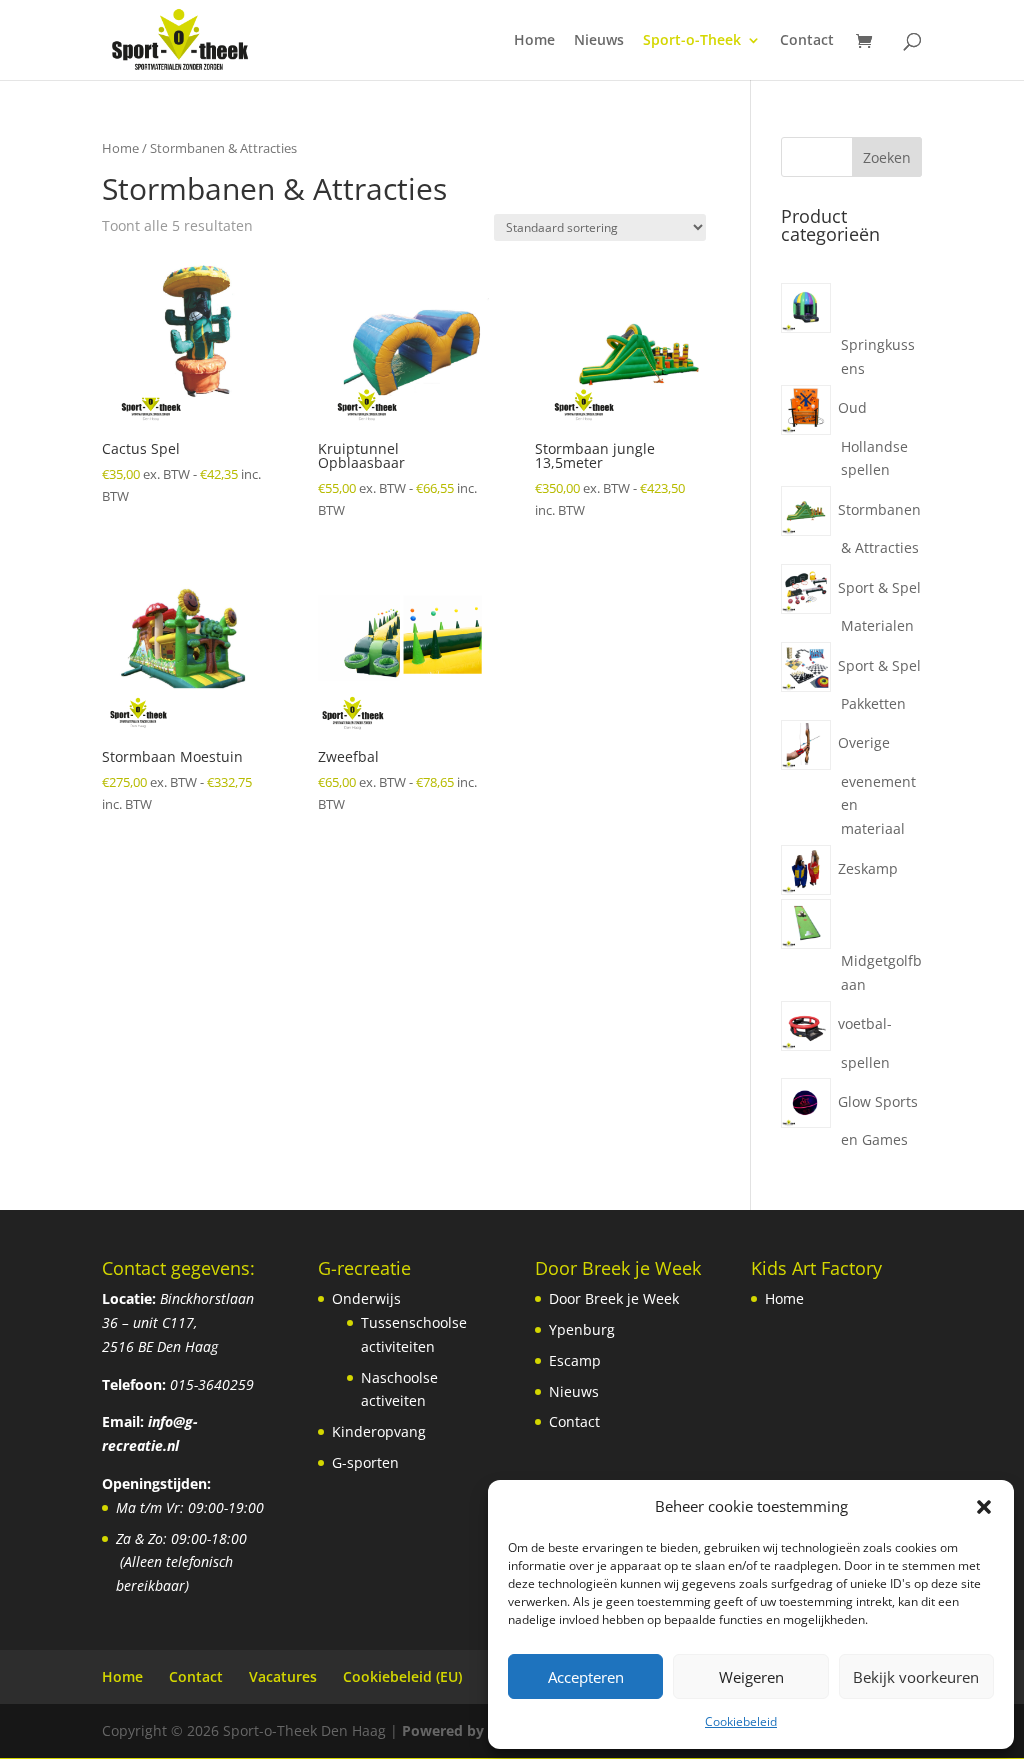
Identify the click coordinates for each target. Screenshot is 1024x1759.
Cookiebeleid (741, 1721)
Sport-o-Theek (692, 41)
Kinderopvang (379, 1431)
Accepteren (586, 1677)
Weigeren (751, 1677)
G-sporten (365, 1462)
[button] (984, 1507)
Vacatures (283, 1676)
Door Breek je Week (614, 1298)
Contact (807, 41)
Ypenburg (582, 1329)
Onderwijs (366, 1298)
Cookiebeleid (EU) (402, 1676)
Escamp (575, 1360)
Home (534, 41)
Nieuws (599, 41)
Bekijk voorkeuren (916, 1677)
